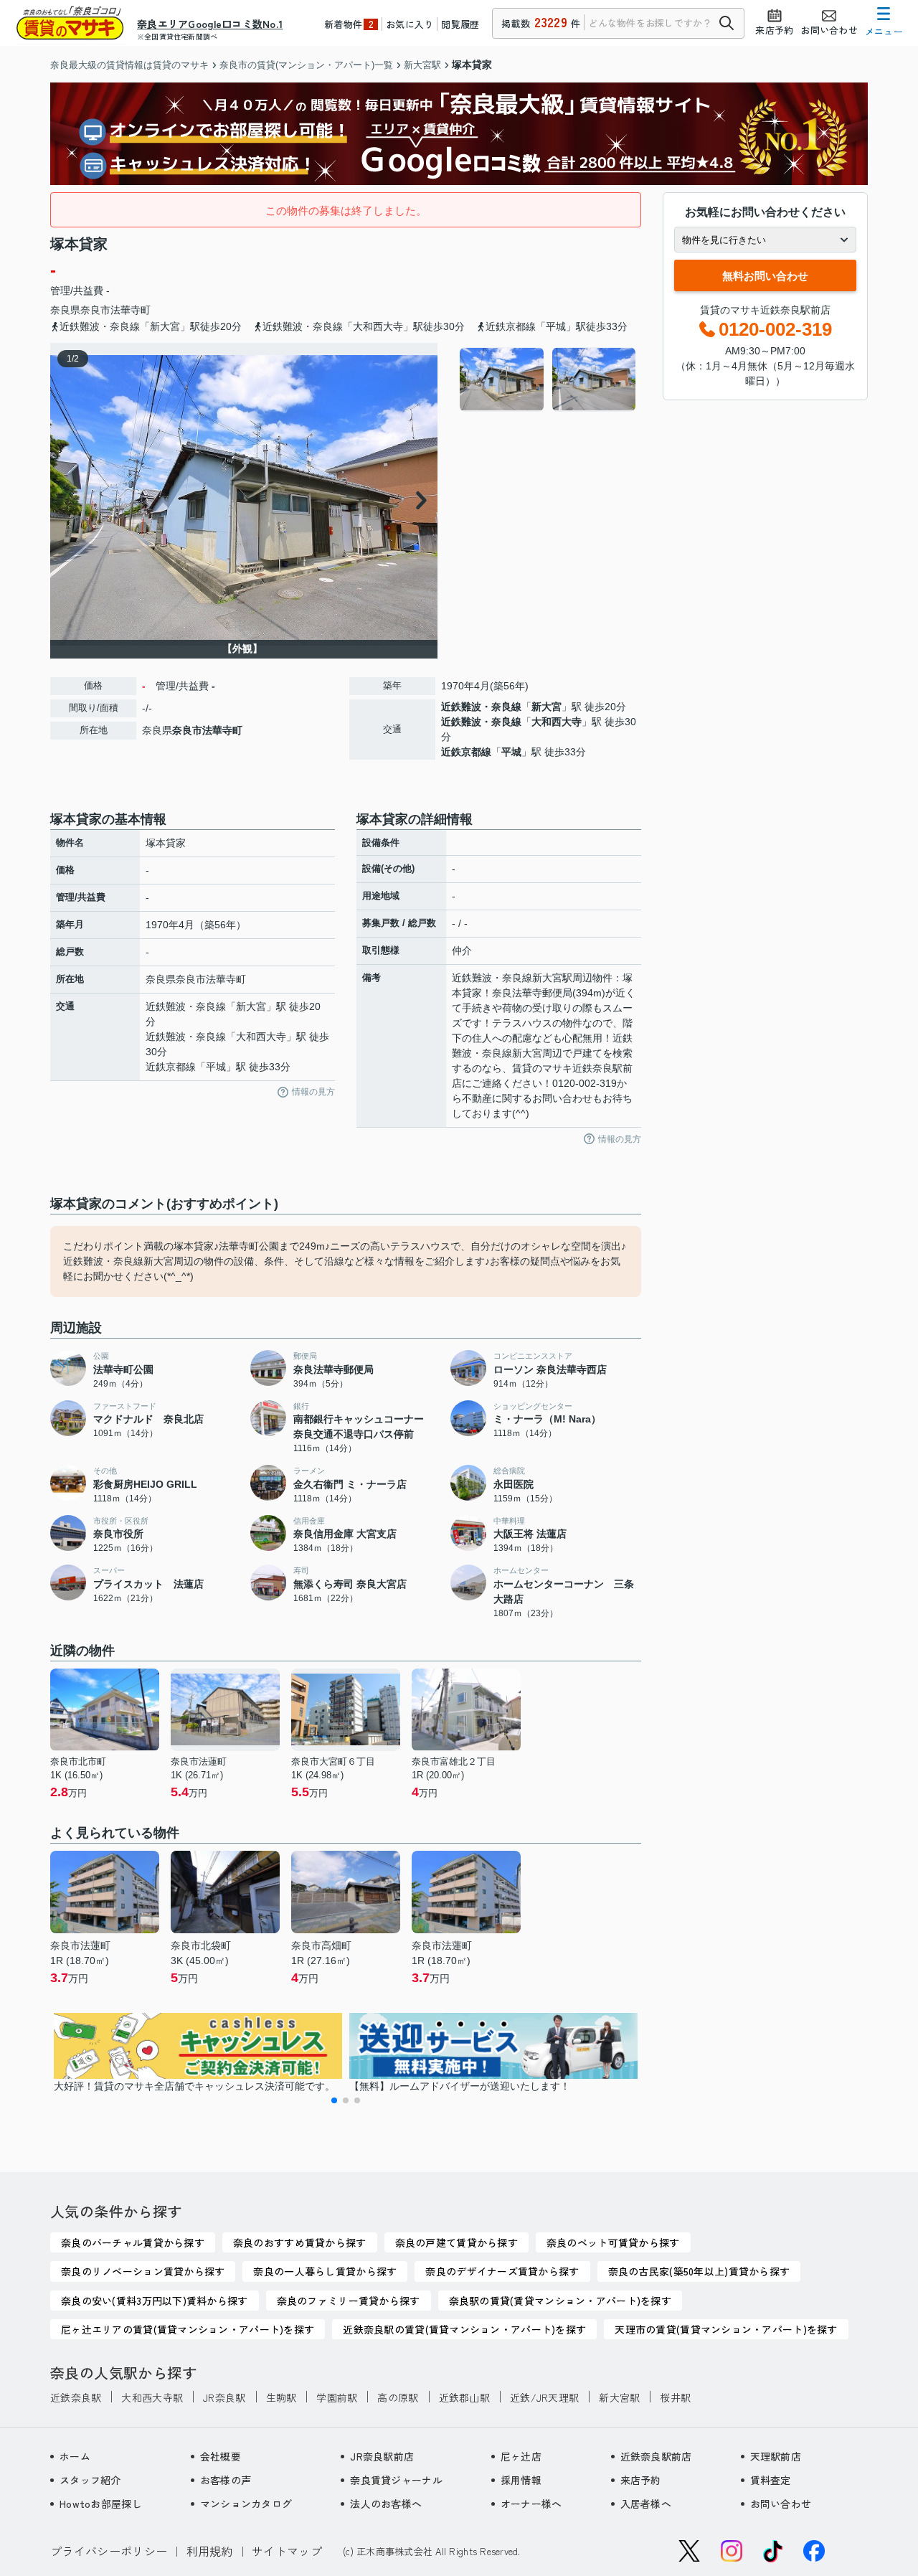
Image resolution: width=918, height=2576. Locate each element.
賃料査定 (771, 2480)
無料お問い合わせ (765, 276)
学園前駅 (337, 2397)
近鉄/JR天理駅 (544, 2397)
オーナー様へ (531, 2504)
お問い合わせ (781, 2504)
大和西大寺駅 (152, 2397)
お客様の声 (226, 2480)
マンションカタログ (246, 2504)
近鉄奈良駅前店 (656, 2456)
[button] (334, 2100)
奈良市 (95, 310)
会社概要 (221, 2456)
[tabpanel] (548, 379)
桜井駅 (675, 2397)
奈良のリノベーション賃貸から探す (143, 2271)
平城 (511, 752)
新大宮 (546, 707)
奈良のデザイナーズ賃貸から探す (502, 2271)
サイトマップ (287, 2551)
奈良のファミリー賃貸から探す (349, 2301)
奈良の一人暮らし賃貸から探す (325, 2271)
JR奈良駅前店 (382, 2456)
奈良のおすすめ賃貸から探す (300, 2242)
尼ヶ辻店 (521, 2456)
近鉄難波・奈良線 (481, 707)
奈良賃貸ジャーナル (396, 2480)
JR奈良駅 (224, 2397)
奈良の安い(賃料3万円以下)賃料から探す (155, 2301)
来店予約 (641, 2480)
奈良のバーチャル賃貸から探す (133, 2242)
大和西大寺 (557, 722)
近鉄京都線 (466, 752)
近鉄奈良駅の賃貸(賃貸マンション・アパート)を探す (464, 2329)
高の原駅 (398, 2397)
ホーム (75, 2456)
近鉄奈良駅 (76, 2397)
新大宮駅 (619, 2397)
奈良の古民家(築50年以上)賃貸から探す (699, 2271)
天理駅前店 (776, 2456)
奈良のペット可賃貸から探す (613, 2242)
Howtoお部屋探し (101, 2504)
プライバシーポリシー (109, 2551)
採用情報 (521, 2480)
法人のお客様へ (386, 2504)
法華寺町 (131, 310)
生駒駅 (281, 2397)
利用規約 (210, 2551)
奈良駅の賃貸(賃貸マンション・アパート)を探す (560, 2301)
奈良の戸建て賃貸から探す (456, 2242)
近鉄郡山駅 (464, 2397)
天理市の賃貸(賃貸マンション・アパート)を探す (726, 2329)
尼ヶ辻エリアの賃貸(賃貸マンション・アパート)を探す (188, 2329)
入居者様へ (646, 2504)
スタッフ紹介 (90, 2480)
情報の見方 (313, 1092)
